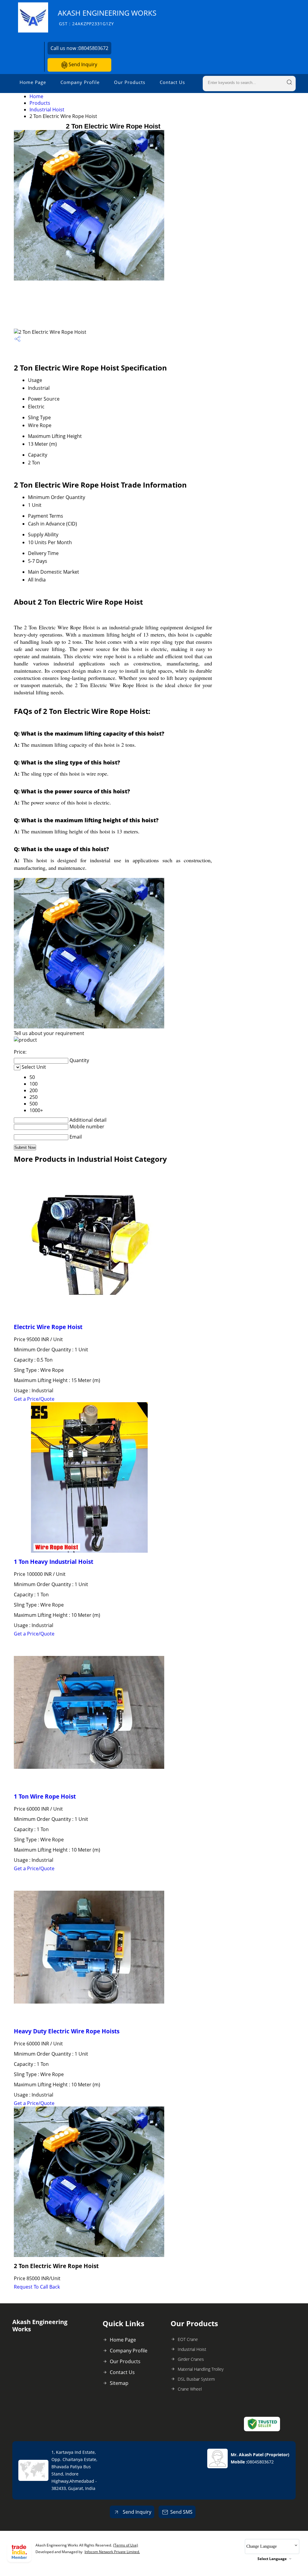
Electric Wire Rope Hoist (48, 1327)
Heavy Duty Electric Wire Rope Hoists (67, 2031)
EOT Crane (188, 2339)
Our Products (130, 82)
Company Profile (80, 82)
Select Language (272, 2559)
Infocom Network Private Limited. (112, 2552)
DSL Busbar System (196, 2379)
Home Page (33, 82)
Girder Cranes (191, 2359)
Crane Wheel (190, 2389)
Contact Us (172, 82)
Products (40, 103)
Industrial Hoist (47, 110)
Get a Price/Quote (34, 1399)
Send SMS (181, 2512)
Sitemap (119, 2383)
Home (36, 96)
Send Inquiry (82, 64)
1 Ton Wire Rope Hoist (45, 1796)
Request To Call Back (37, 2287)
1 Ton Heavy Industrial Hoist (54, 1562)
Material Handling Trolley (201, 2369)
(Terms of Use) (126, 2545)
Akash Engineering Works (107, 17)
